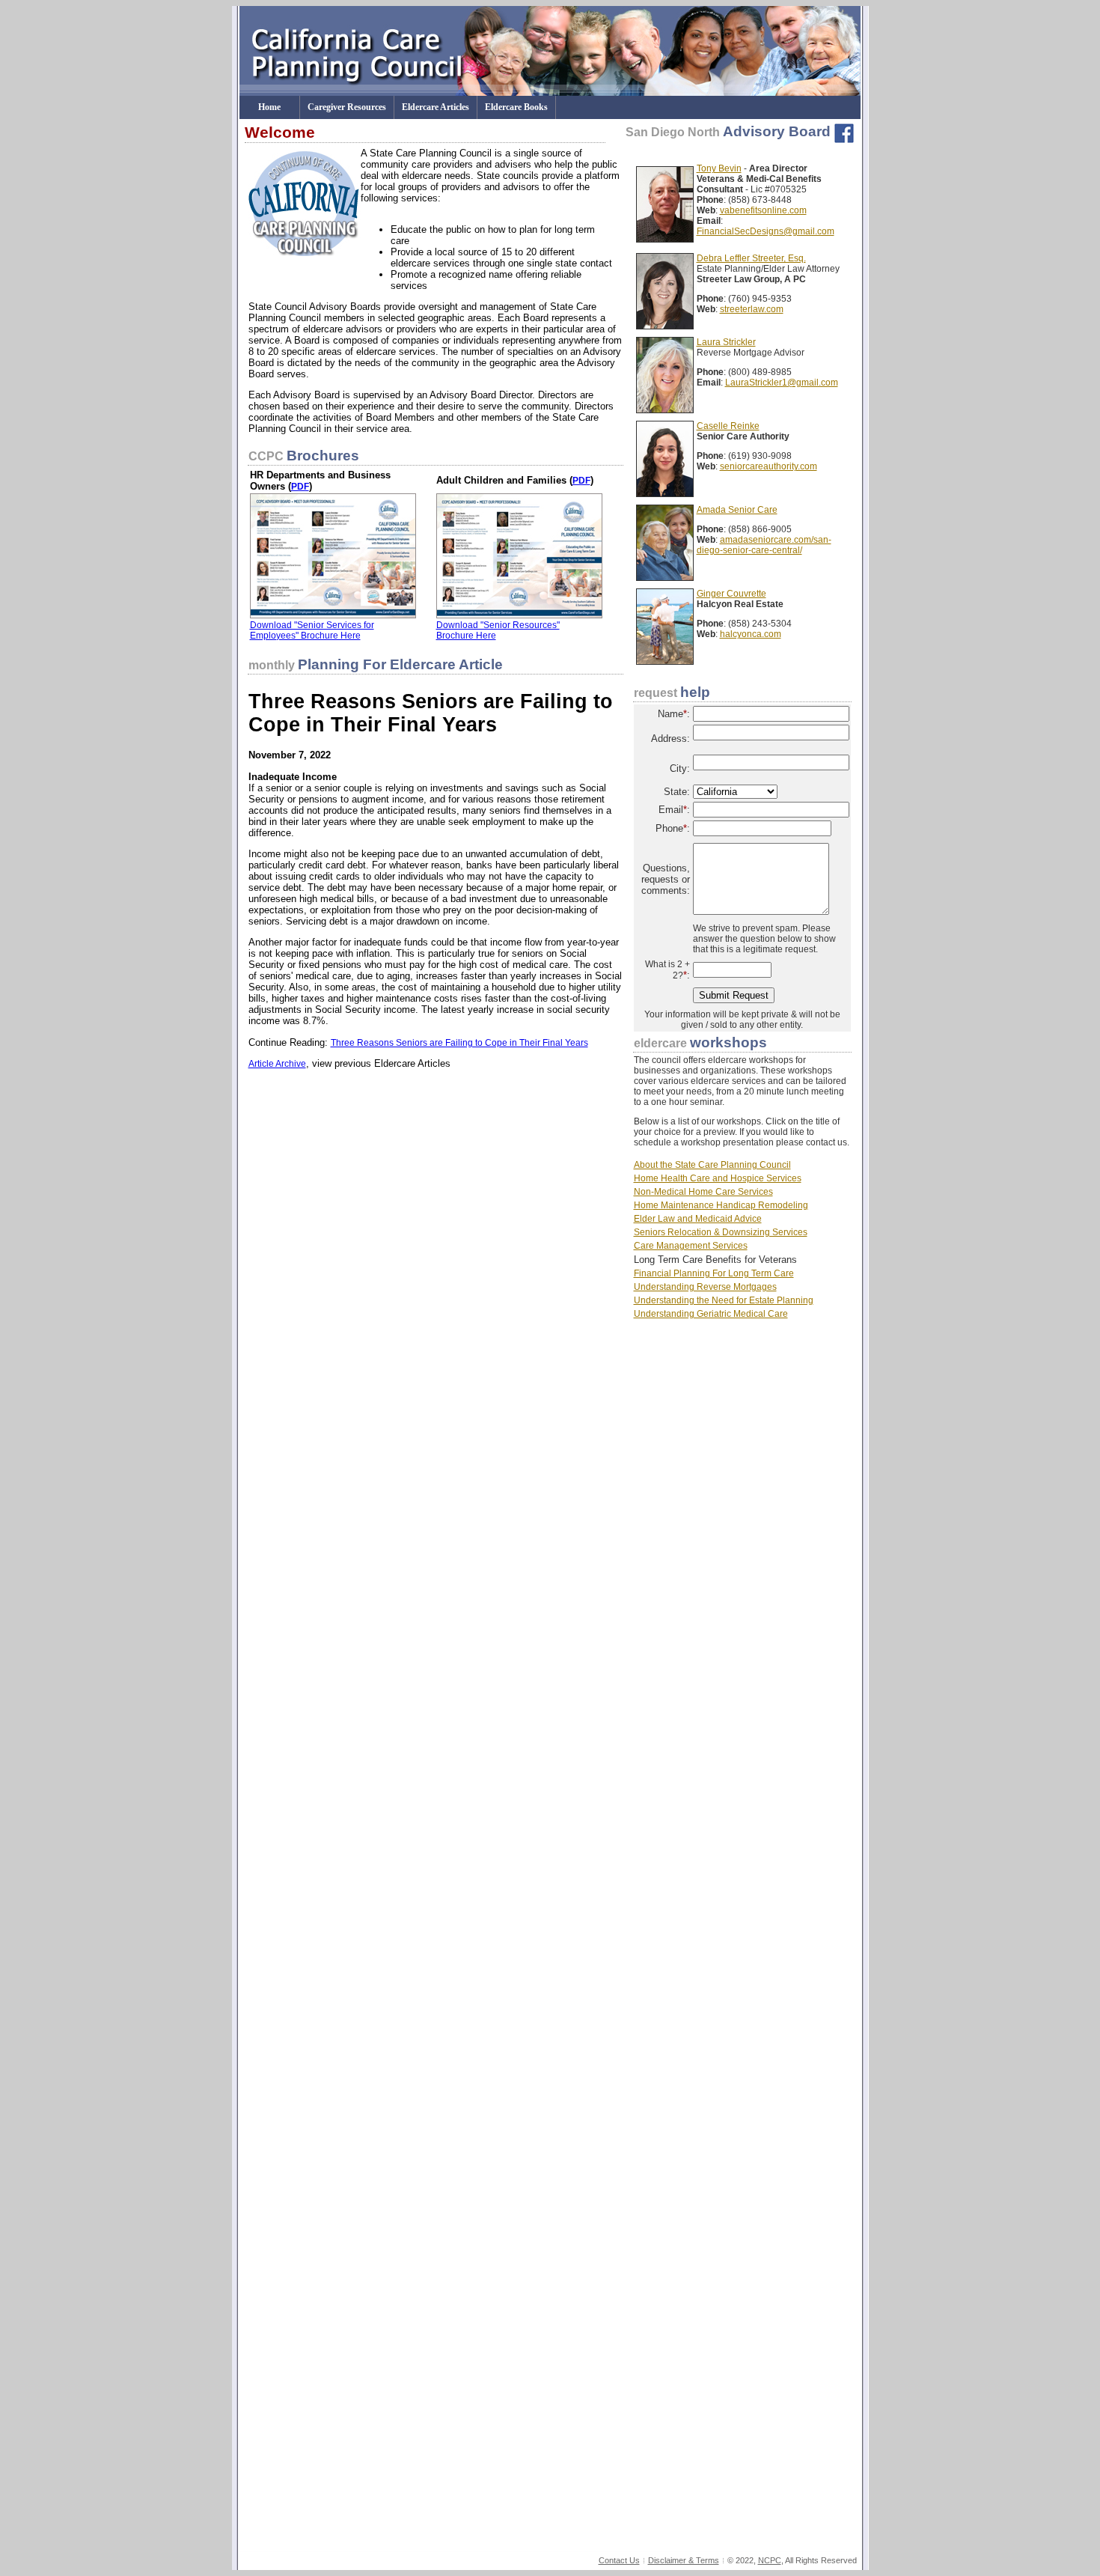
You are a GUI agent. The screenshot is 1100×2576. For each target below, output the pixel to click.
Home (269, 107)
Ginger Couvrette (731, 594)
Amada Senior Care (737, 510)
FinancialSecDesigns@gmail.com (766, 231)
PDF (300, 487)
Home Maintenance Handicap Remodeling (721, 1205)
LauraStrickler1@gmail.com (782, 383)
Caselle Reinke (728, 426)
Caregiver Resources (347, 107)
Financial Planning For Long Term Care (714, 1273)
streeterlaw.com (752, 309)
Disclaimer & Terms (684, 2560)
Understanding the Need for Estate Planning (724, 1300)
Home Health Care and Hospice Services (718, 1178)
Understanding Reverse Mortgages (705, 1287)
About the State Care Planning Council (712, 1165)
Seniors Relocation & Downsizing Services (721, 1232)
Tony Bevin (719, 168)
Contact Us (619, 2560)
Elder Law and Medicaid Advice (698, 1219)
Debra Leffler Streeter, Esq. (751, 258)
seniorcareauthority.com (769, 466)
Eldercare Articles (436, 107)
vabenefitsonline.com (763, 210)
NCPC (770, 2560)
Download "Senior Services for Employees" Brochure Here (312, 630)
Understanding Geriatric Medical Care (711, 1314)
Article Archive (277, 1064)
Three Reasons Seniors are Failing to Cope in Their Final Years (459, 1043)
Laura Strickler (726, 342)
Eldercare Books (516, 107)
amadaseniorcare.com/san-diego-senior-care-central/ (764, 545)
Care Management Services (691, 1246)
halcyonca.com (751, 634)
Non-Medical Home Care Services (703, 1192)
